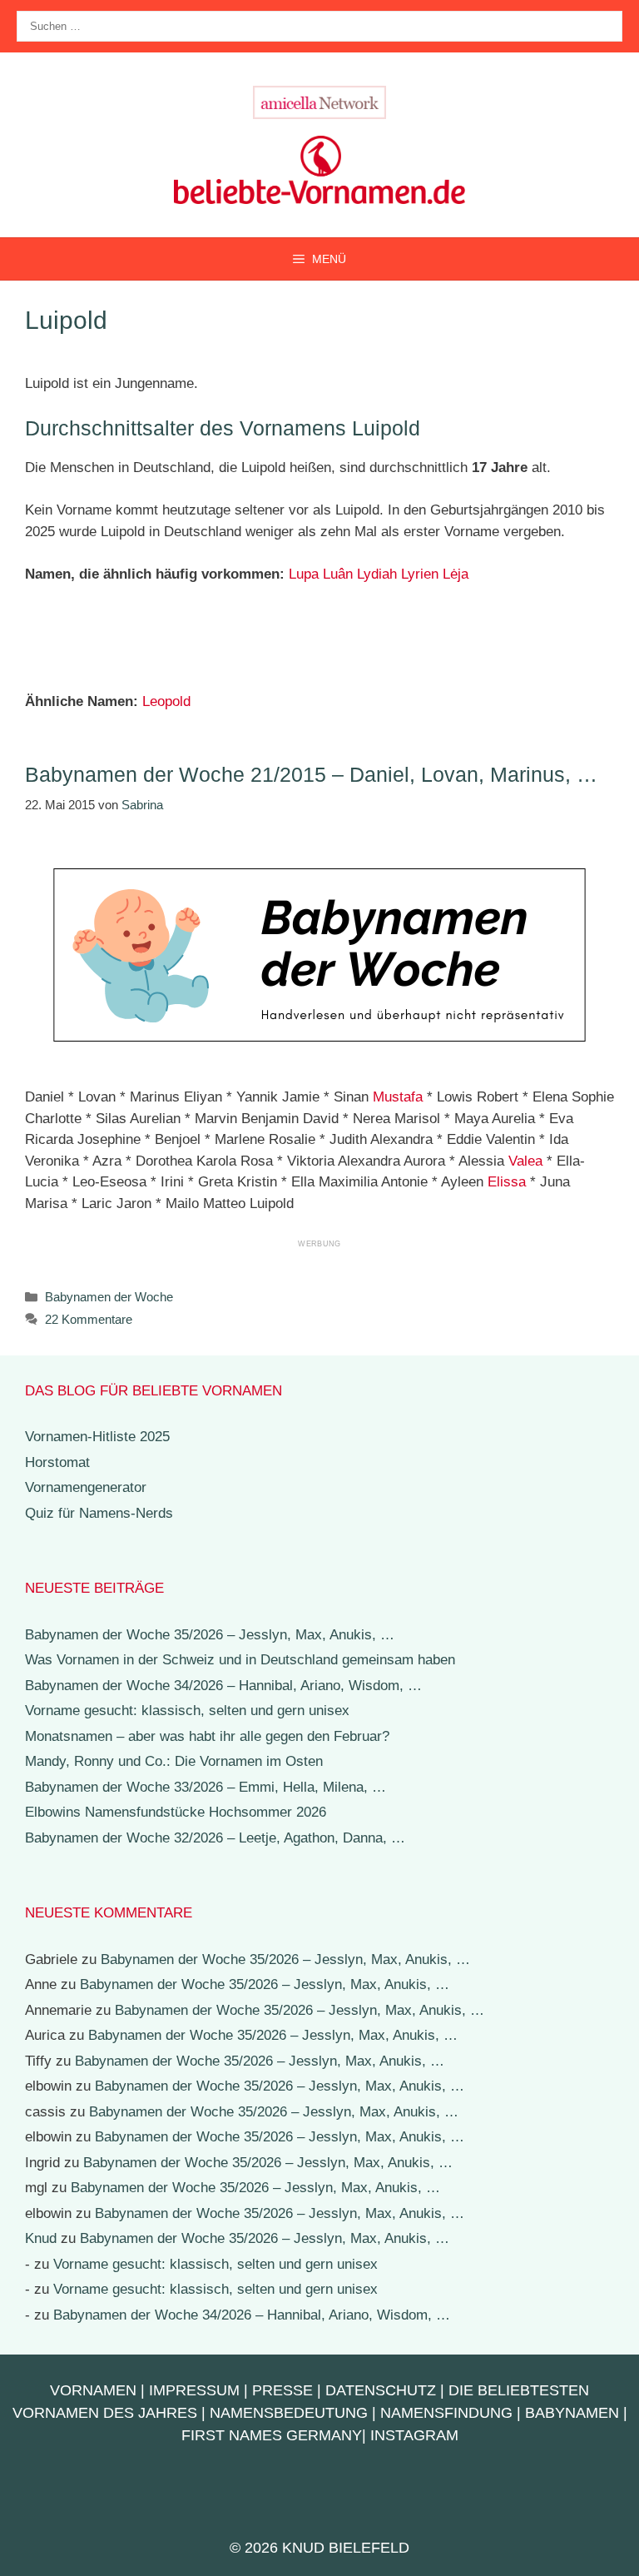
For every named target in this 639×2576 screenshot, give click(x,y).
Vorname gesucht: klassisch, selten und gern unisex (187, 1711)
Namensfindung (446, 2413)
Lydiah (377, 574)
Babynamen (572, 2413)
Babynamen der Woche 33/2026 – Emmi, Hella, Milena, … (206, 1787)
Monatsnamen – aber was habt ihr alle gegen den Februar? (207, 1736)
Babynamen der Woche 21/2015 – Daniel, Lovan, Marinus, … (311, 774)
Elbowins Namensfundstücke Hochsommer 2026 (176, 1812)
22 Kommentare (89, 1319)
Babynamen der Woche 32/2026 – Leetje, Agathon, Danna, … (215, 1838)
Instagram (414, 2435)
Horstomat (57, 1462)
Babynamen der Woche (109, 1297)
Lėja (456, 574)
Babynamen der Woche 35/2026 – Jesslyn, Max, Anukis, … (210, 1635)
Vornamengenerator (86, 1487)
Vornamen (93, 2390)
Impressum (194, 2390)
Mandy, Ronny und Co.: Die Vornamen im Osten (174, 1761)
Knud (41, 2238)
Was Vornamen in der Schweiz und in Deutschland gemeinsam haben (240, 1660)
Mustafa (398, 1097)
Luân (338, 574)
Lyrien (420, 574)
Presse (282, 2390)
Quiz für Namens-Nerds (99, 1513)
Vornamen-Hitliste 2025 (97, 1437)
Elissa (507, 1182)
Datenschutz (381, 2390)
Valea (525, 1161)
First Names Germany (272, 2435)
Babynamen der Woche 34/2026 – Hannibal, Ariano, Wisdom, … (223, 1686)
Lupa (304, 574)
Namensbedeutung (289, 2413)
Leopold (166, 701)
